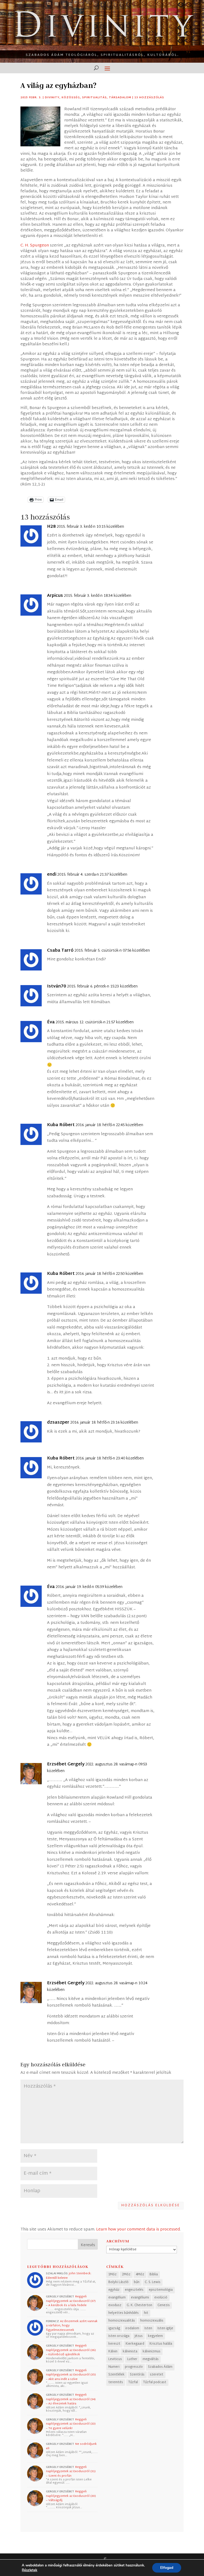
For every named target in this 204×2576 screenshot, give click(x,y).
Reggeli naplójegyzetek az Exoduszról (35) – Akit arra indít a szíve (71, 2375)
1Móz (112, 2275)
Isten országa (119, 2336)
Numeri (114, 2367)
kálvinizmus (152, 2352)
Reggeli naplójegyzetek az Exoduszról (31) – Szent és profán (71, 2471)
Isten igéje (165, 2328)
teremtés (116, 2382)
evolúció (161, 2298)
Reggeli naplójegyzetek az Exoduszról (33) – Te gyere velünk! (71, 2424)
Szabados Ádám (160, 2367)
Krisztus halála (161, 2344)
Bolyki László (118, 2282)
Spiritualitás (94, 98)
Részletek (29, 2570)
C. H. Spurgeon (35, 246)
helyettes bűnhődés (124, 2313)
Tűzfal (133, 2382)
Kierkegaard (135, 2344)
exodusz (115, 2305)
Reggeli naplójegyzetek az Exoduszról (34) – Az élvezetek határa (71, 2399)
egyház (114, 2290)
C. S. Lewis (153, 2282)
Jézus (139, 2336)
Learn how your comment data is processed (138, 2230)
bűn (137, 2282)
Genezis (164, 2305)
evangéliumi (140, 2298)
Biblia (154, 2275)
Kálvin (113, 2352)
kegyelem (155, 2336)
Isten (148, 2328)
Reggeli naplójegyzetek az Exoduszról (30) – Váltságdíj (71, 2496)
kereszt (114, 2344)
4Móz (140, 2275)
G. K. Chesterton (139, 2305)
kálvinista (130, 2352)
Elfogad (167, 2568)
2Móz (126, 2275)
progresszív (134, 2367)
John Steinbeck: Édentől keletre (69, 2276)
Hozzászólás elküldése (151, 2205)
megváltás (151, 2359)
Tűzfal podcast (155, 2382)
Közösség (71, 98)
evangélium (117, 2298)
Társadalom (120, 98)
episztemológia (161, 2290)
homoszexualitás (122, 2321)
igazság (114, 2328)
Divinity (52, 98)
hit (146, 2313)
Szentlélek (116, 2375)
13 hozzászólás (149, 98)
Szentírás (137, 2375)
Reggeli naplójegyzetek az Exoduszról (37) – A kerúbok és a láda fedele (71, 2301)
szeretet (157, 2375)
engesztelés (134, 2290)
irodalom (132, 2328)
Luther (132, 2359)
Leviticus (115, 2359)
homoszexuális (152, 2321)
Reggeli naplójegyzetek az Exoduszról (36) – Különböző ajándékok (71, 2350)
